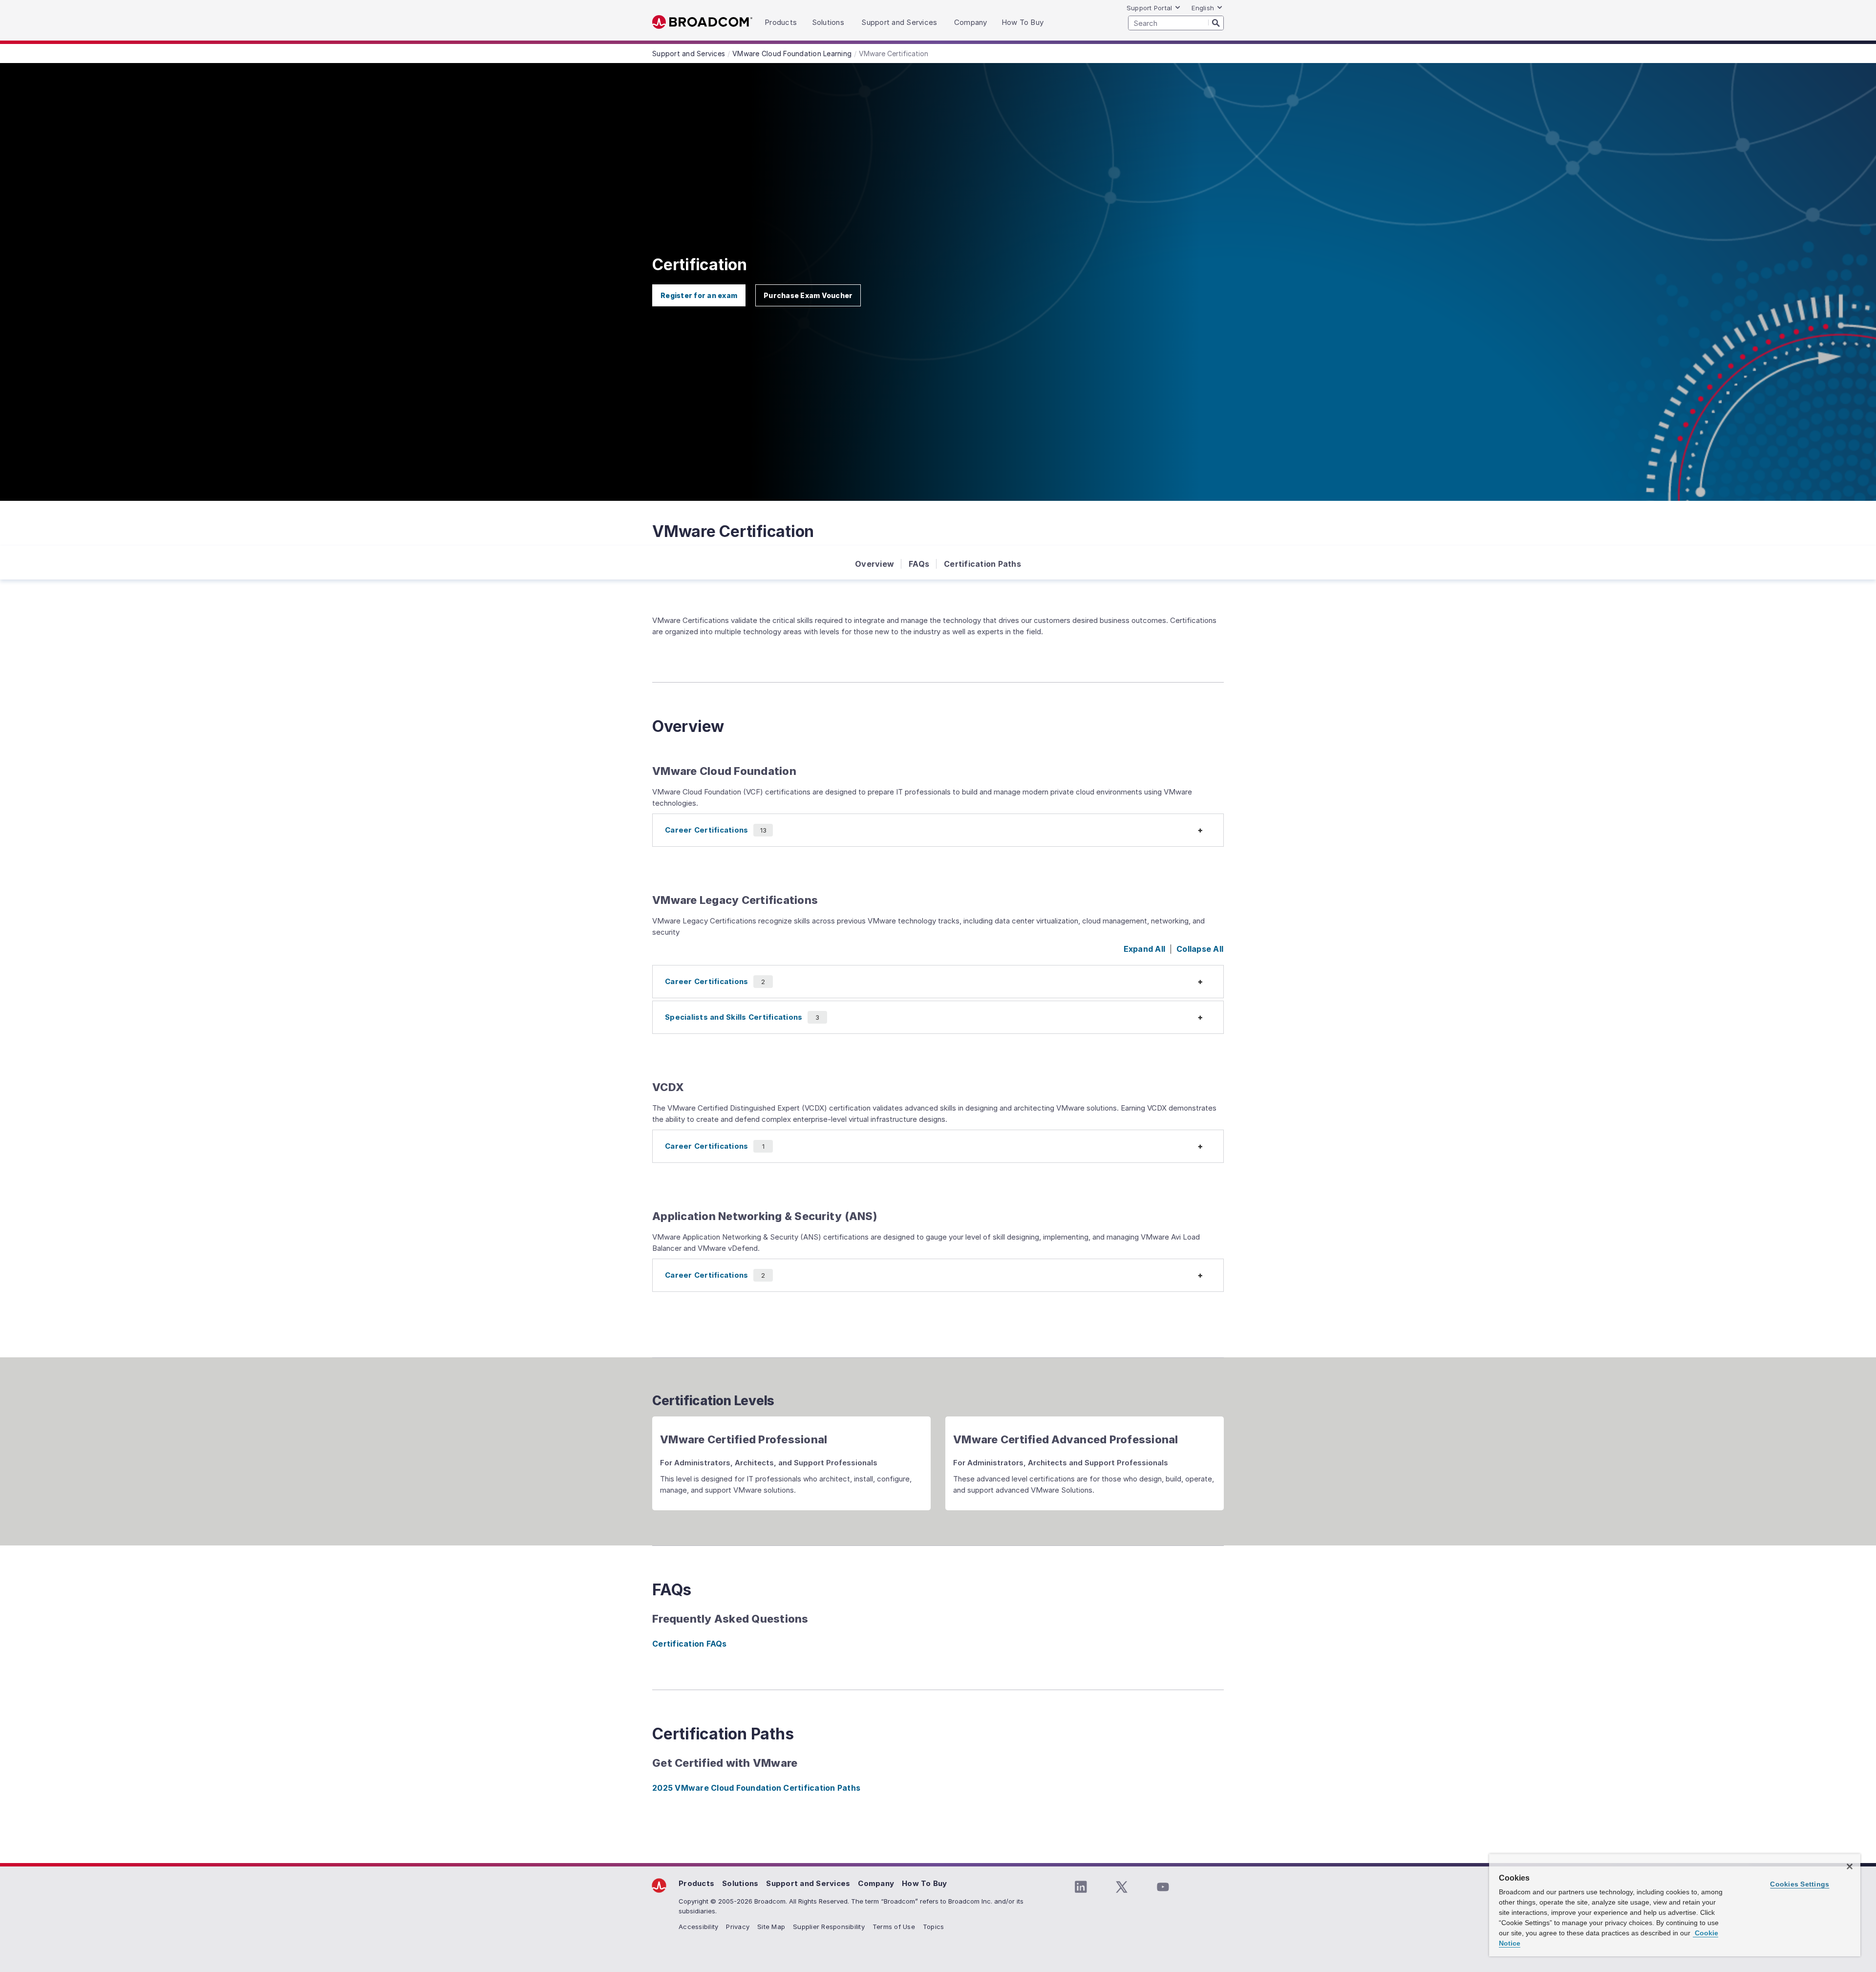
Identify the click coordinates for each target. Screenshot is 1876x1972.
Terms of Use (894, 1927)
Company (876, 1883)
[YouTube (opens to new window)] (1163, 1887)
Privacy (738, 1927)
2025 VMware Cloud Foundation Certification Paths (756, 1788)
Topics (934, 1927)
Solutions (740, 1883)
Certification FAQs (690, 1644)
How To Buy (925, 1883)
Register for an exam (699, 295)
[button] (938, 830)
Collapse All (1200, 949)
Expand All (1145, 949)
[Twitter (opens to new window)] (1122, 1887)
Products (696, 1883)
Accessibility (698, 1927)
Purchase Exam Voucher (808, 295)
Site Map (771, 1927)
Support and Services (808, 1883)
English (1203, 8)
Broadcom (702, 22)
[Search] (1216, 22)
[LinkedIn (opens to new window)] (1081, 1887)
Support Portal (1150, 8)
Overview (874, 564)
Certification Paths (982, 564)
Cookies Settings (1800, 1884)
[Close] (1850, 1866)
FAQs (919, 564)
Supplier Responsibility (829, 1927)
